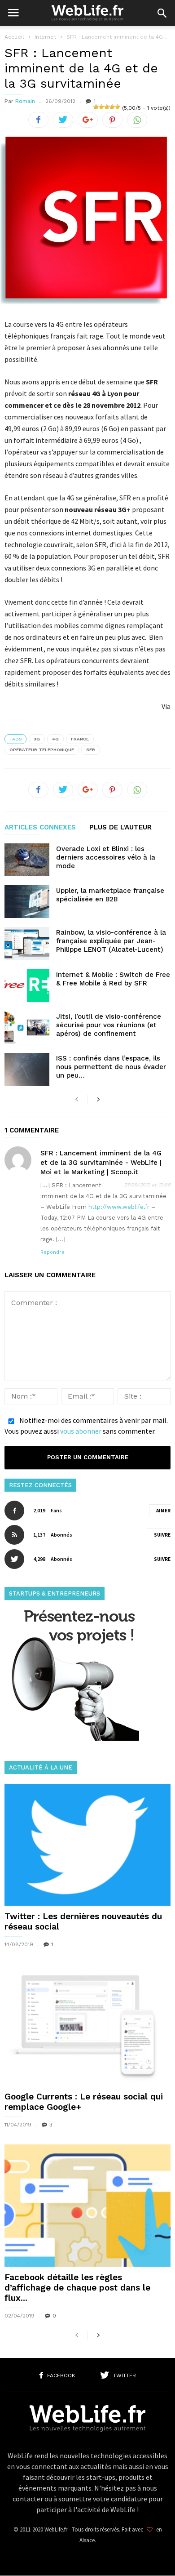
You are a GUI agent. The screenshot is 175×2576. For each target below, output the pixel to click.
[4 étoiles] (112, 107)
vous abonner (81, 1431)
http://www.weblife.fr (119, 1207)
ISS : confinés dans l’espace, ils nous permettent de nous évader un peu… (111, 1067)
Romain (25, 101)
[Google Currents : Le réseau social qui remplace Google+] (87, 2025)
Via (166, 706)
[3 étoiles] (107, 107)
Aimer (163, 1511)
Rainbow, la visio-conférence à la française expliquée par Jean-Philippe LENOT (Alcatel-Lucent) (111, 941)
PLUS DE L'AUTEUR (120, 828)
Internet (45, 37)
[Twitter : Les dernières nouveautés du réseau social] (87, 1845)
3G (37, 739)
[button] (162, 13)
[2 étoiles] (101, 107)
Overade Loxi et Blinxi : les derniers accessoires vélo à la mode (106, 857)
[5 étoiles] (118, 107)
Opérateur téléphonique (42, 750)
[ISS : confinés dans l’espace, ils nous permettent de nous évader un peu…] (27, 1069)
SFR (91, 750)
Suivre (162, 1535)
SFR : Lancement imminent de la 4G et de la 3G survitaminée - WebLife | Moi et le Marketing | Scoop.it (101, 1163)
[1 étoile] (96, 107)
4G (55, 739)
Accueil (14, 37)
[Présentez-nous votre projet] (72, 1738)
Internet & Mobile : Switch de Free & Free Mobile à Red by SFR (113, 979)
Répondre (52, 1252)
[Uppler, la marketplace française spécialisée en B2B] (27, 902)
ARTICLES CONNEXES (40, 828)
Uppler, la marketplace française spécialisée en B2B (110, 895)
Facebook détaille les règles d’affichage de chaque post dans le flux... (77, 2288)
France (80, 739)
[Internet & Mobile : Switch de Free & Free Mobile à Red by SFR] (27, 986)
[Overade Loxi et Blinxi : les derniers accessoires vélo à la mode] (27, 860)
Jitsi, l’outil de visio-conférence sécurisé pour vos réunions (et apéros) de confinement (109, 1025)
